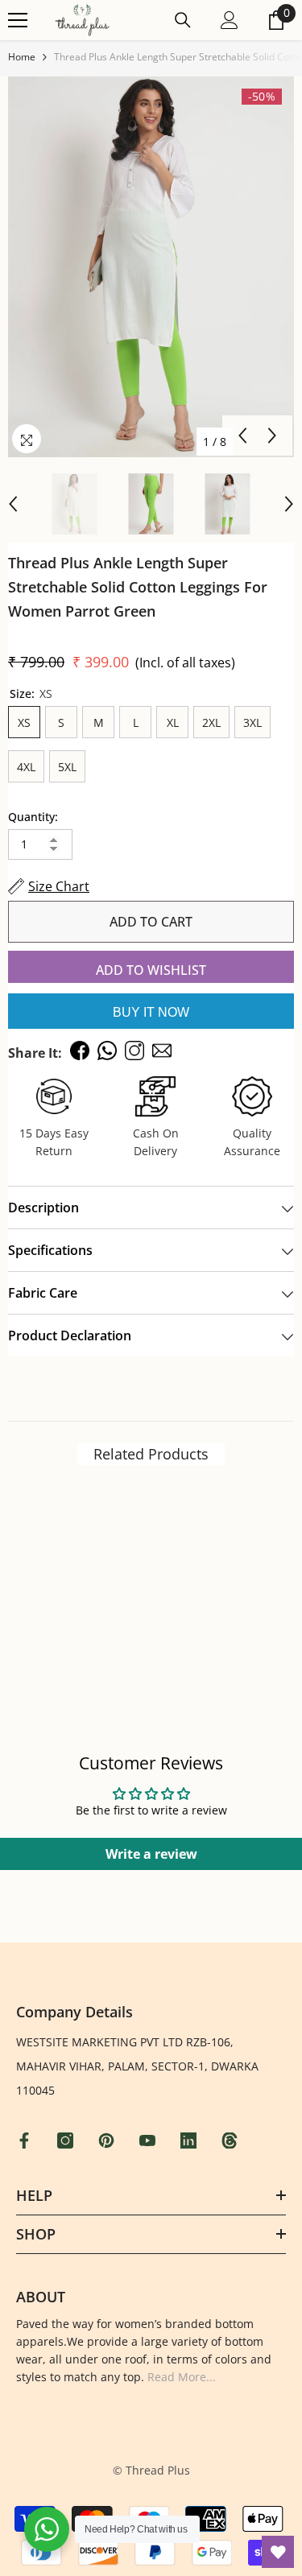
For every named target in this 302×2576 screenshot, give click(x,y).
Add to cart (151, 922)
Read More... (182, 2377)
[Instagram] (67, 2140)
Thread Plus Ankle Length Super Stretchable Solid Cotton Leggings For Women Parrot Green (138, 587)
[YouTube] (149, 2140)
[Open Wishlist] (278, 2552)
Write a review (151, 1854)
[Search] (183, 20)
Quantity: (33, 817)
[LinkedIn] (190, 2140)
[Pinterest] (108, 2140)
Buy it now (151, 1012)
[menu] (18, 20)
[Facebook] (26, 2140)
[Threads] (232, 2140)
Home (22, 57)
